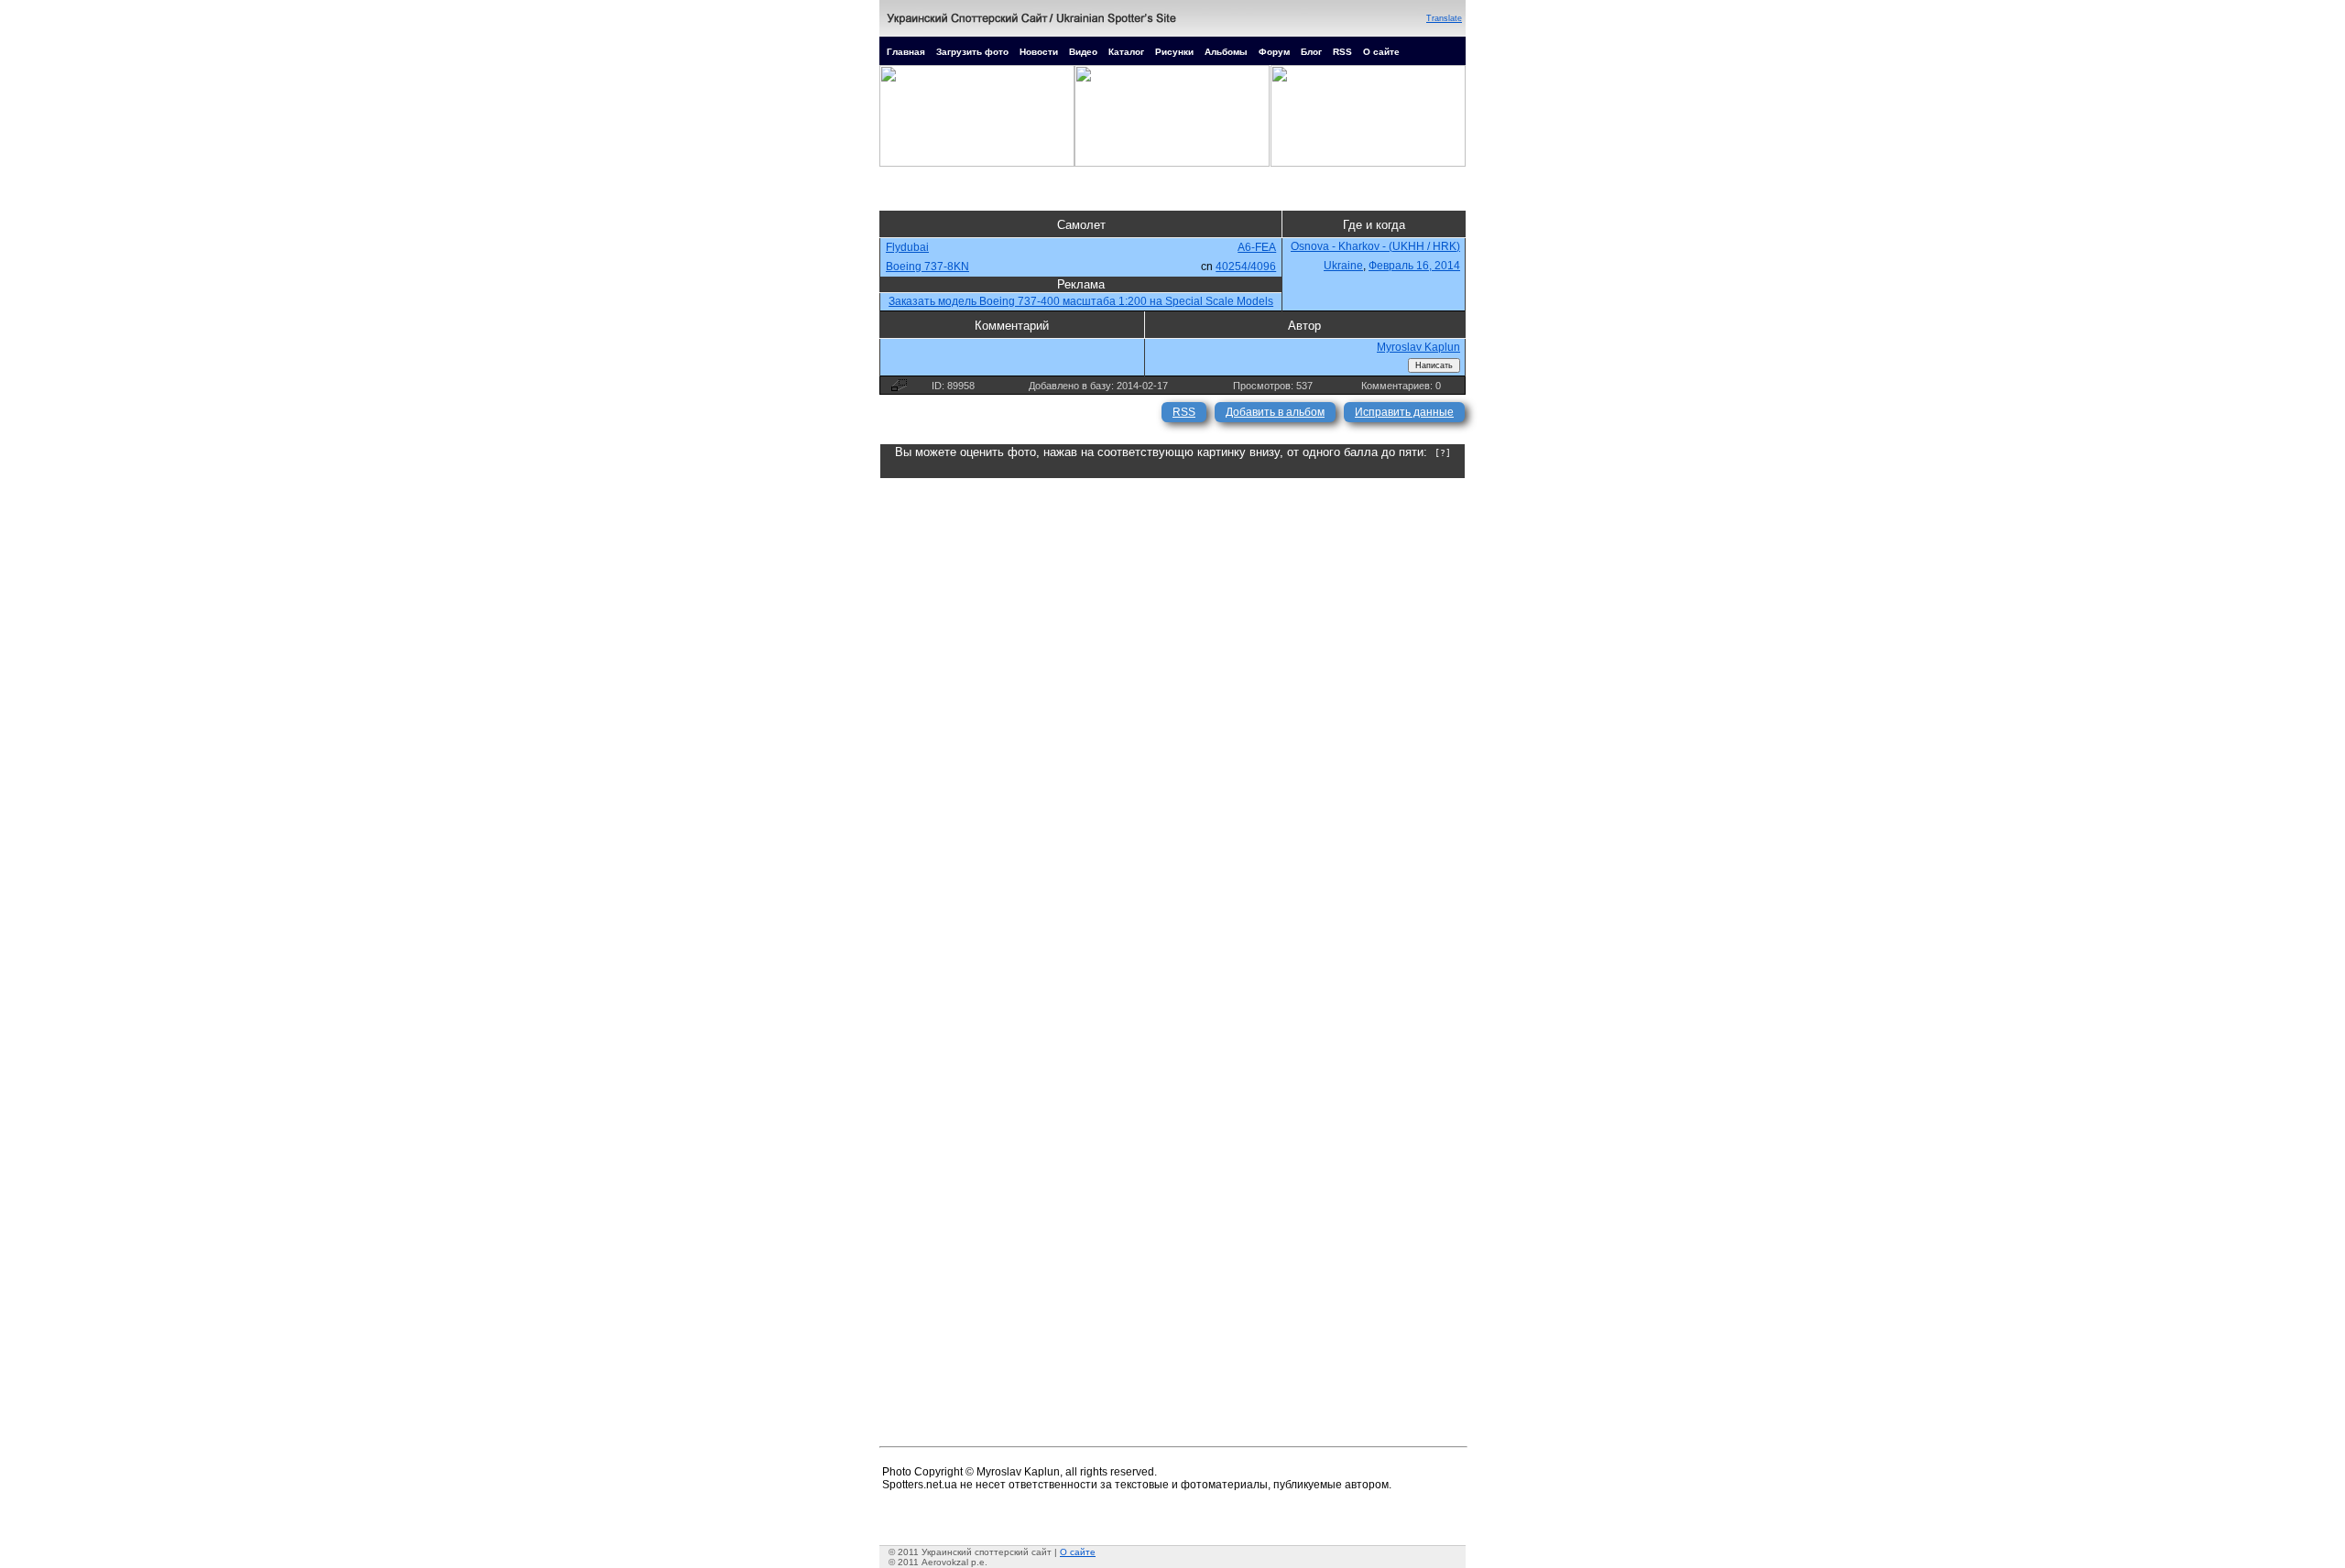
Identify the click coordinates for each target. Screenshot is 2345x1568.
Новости (1039, 52)
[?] (1443, 453)
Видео (1083, 52)
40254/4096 (1246, 267)
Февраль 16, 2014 (1414, 266)
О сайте (1381, 52)
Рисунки (1174, 52)
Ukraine (1343, 266)
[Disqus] (1172, 708)
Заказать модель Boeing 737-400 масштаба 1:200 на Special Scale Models (1081, 301)
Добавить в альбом (1275, 412)
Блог (1311, 52)
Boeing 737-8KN (927, 267)
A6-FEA (1257, 247)
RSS (1342, 52)
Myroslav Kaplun (1418, 347)
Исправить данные (1404, 412)
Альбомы (1226, 52)
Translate (1444, 18)
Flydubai (907, 247)
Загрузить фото (972, 52)
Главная (906, 52)
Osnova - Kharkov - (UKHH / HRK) (1375, 246)
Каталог (1126, 52)
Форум (1274, 52)
